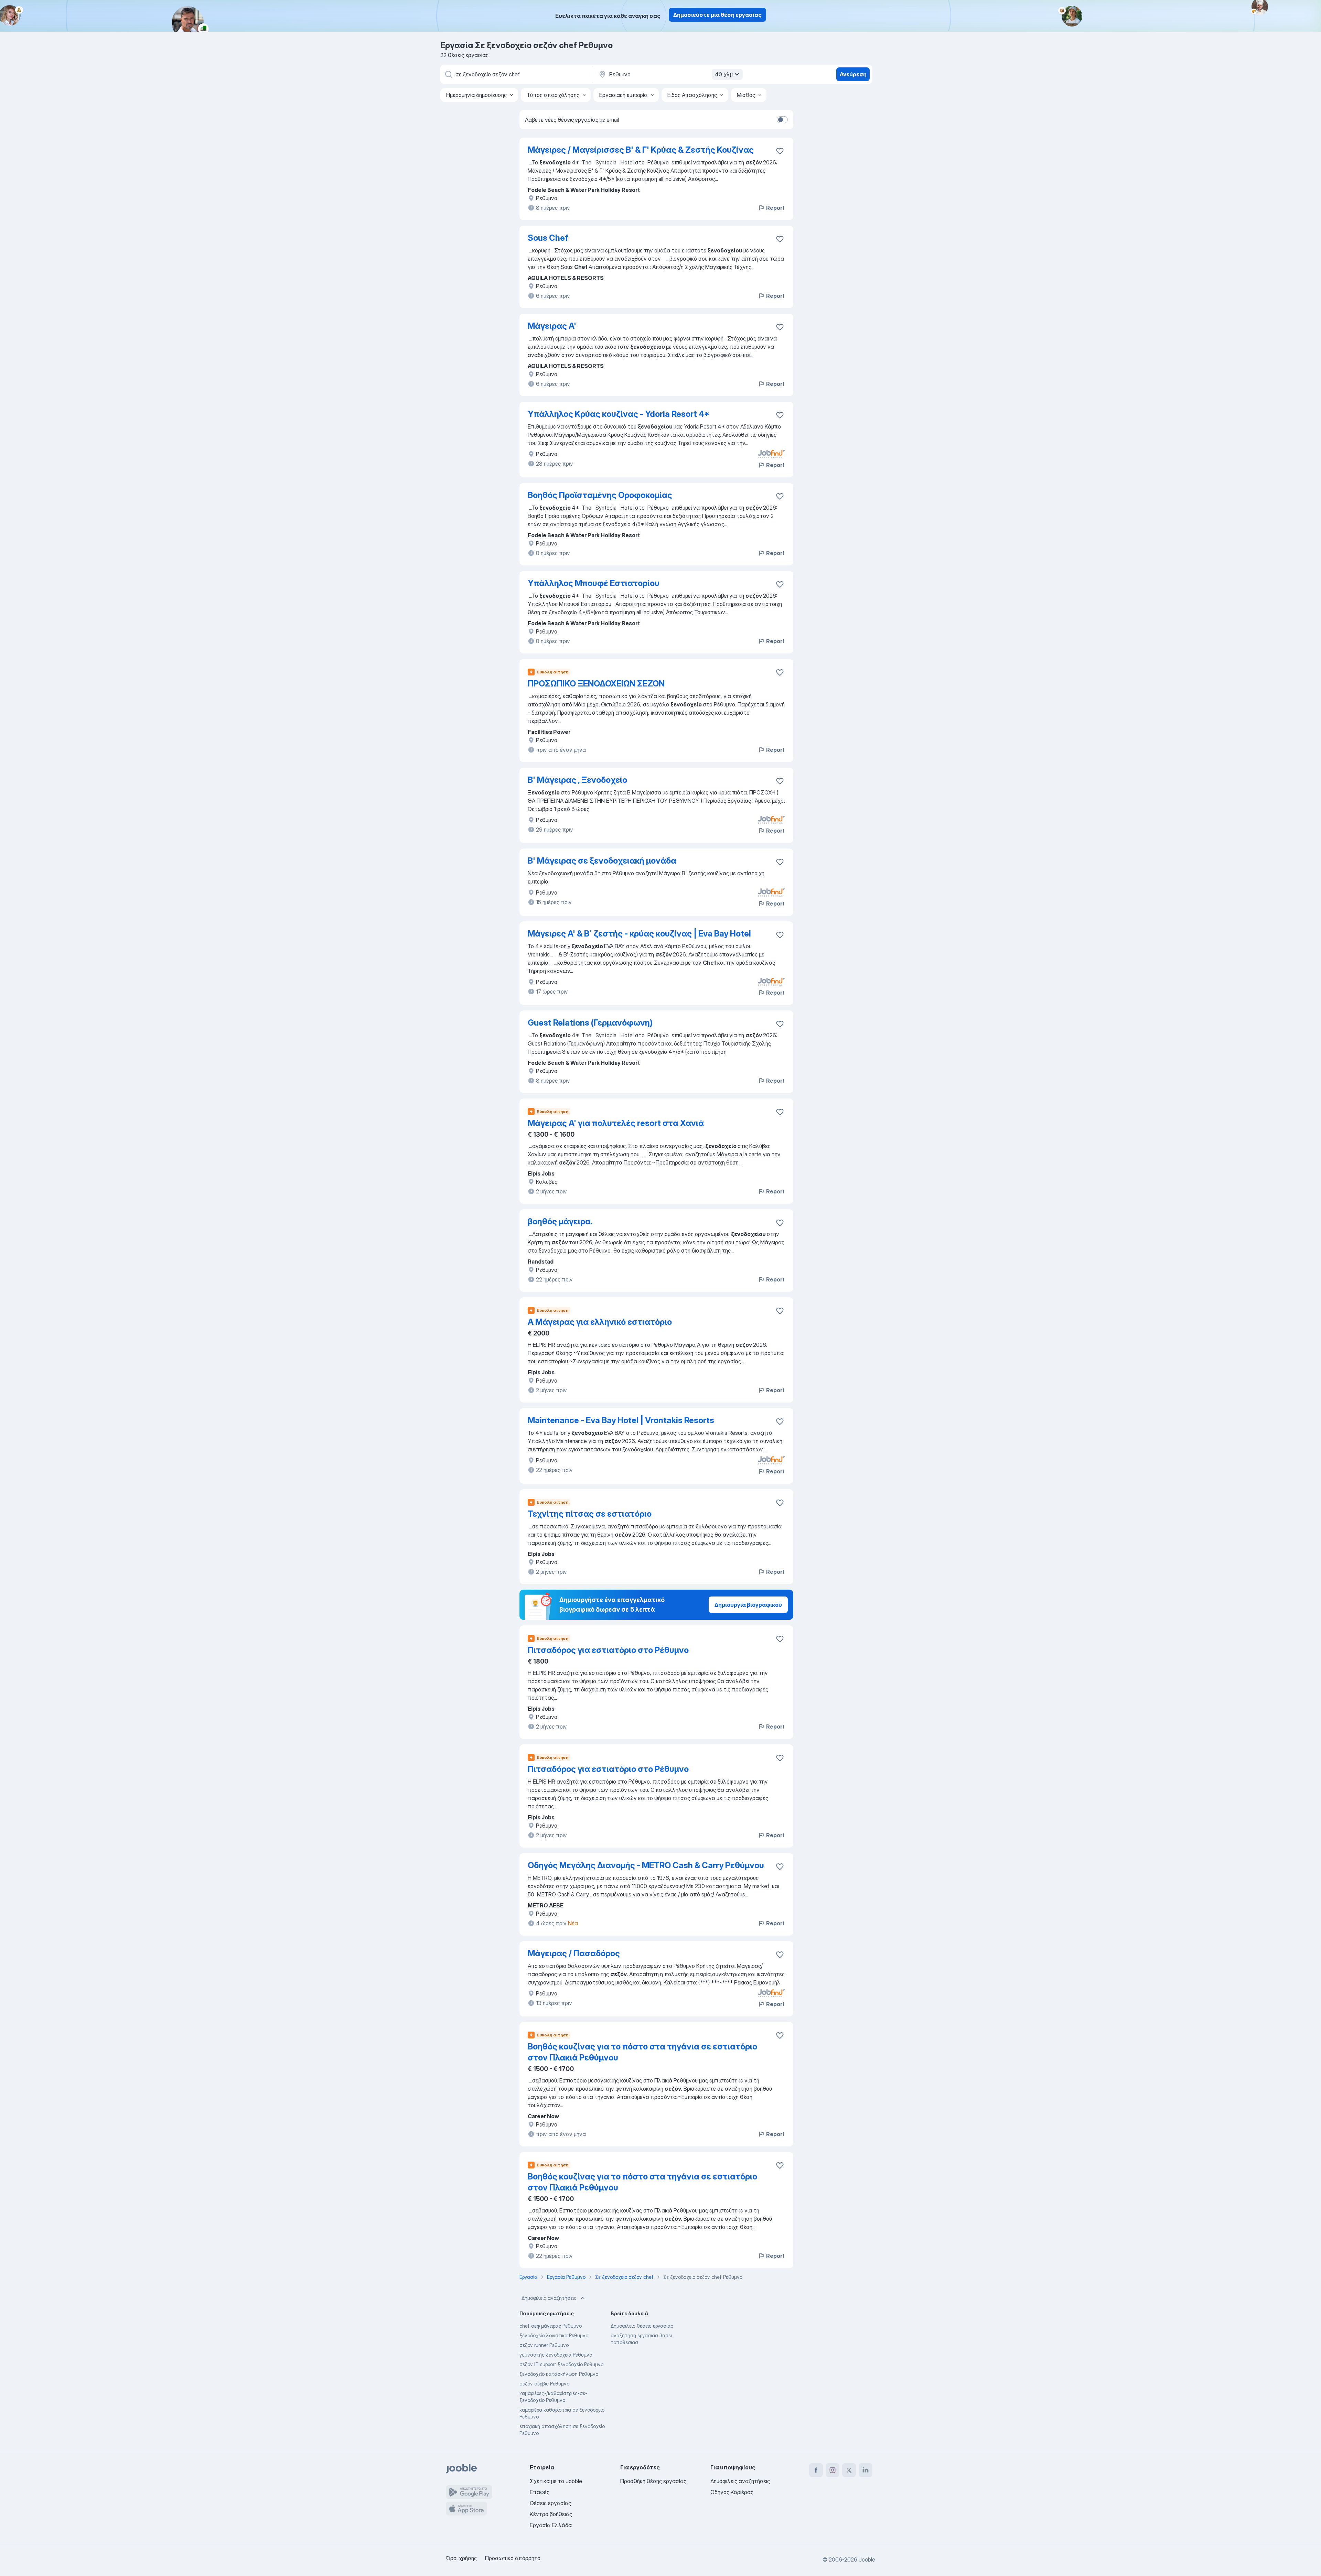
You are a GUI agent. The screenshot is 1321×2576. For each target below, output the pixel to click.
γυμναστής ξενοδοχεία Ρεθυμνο (556, 2355)
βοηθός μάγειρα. (560, 1221)
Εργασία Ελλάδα (551, 2525)
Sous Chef (548, 238)
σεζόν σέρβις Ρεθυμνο (544, 2384)
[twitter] (849, 2470)
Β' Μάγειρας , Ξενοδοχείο (577, 780)
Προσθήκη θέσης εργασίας (653, 2481)
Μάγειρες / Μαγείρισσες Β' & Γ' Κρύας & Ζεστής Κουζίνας (641, 150)
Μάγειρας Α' (552, 326)
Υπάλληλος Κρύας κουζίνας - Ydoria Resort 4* (619, 414)
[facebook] (816, 2470)
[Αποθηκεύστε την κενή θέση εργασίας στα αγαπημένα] (780, 151)
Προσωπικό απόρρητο (513, 2558)
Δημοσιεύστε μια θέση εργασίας (717, 15)
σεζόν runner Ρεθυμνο (544, 2345)
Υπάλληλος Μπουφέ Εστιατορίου (594, 583)
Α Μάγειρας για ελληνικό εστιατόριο (600, 1322)
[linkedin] (866, 2470)
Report (775, 208)
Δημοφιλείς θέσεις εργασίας (642, 2326)
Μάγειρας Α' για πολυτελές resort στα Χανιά (616, 1123)
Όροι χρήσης (461, 2558)
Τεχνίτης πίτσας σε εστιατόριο (590, 1514)
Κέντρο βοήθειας (551, 2514)
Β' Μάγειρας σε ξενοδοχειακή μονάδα (602, 861)
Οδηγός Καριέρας (732, 2492)
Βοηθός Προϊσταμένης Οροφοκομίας (600, 495)
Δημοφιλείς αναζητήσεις (549, 2298)
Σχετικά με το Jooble (556, 2481)
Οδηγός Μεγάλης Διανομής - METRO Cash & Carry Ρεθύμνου (646, 1865)
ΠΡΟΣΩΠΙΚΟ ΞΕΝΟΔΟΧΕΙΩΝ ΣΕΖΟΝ (596, 684)
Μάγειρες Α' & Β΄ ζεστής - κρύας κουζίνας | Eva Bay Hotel (639, 934)
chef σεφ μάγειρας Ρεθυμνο (551, 2326)
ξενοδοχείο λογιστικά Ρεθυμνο (554, 2335)
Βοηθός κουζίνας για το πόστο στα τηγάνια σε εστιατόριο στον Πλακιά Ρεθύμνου (642, 2052)
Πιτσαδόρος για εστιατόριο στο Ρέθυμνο (608, 1650)
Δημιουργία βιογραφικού (748, 1605)
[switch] (782, 120)
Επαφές (540, 2492)
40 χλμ (724, 74)
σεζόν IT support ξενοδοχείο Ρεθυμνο (561, 2364)
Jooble (867, 2559)
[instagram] (833, 2470)
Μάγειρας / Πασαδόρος (574, 1953)
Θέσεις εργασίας (550, 2503)
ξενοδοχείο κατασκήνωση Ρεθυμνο (559, 2374)
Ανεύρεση (853, 74)
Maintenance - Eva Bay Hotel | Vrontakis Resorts (621, 1420)
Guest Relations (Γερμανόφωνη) (590, 1023)
